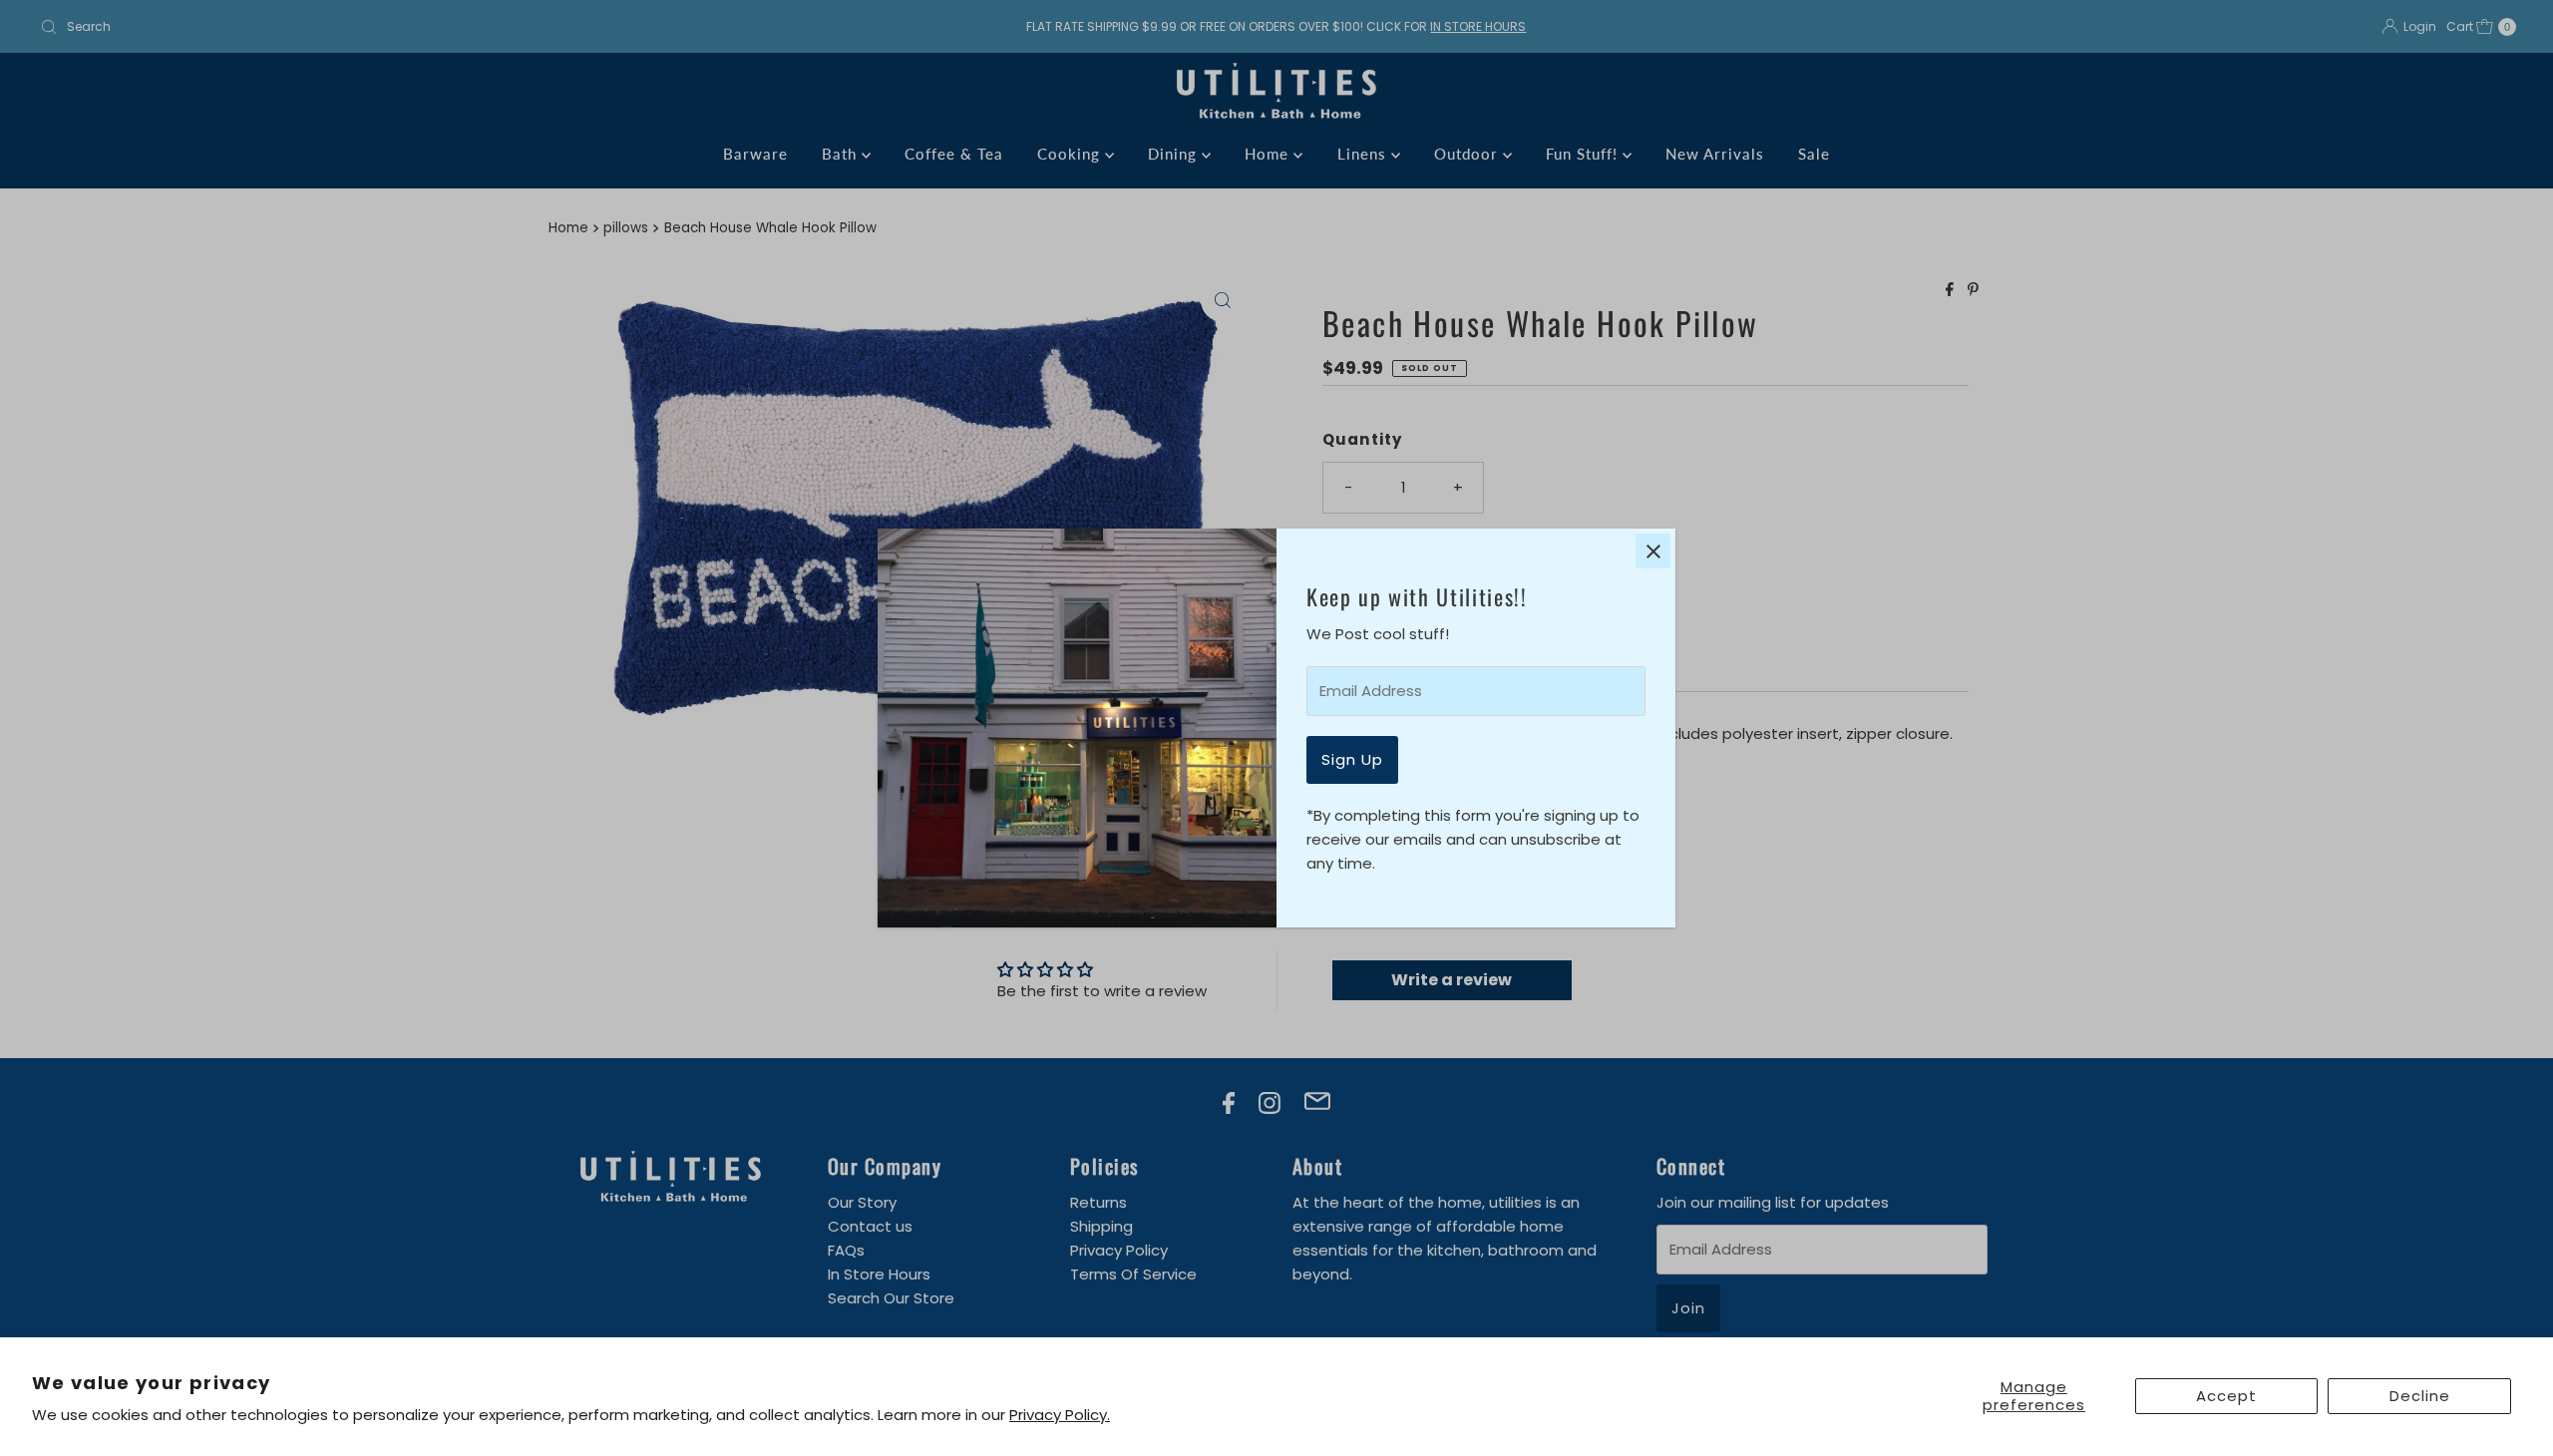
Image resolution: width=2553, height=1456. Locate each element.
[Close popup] (1653, 551)
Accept (2226, 1396)
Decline (2420, 1396)
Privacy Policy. (1060, 1415)
